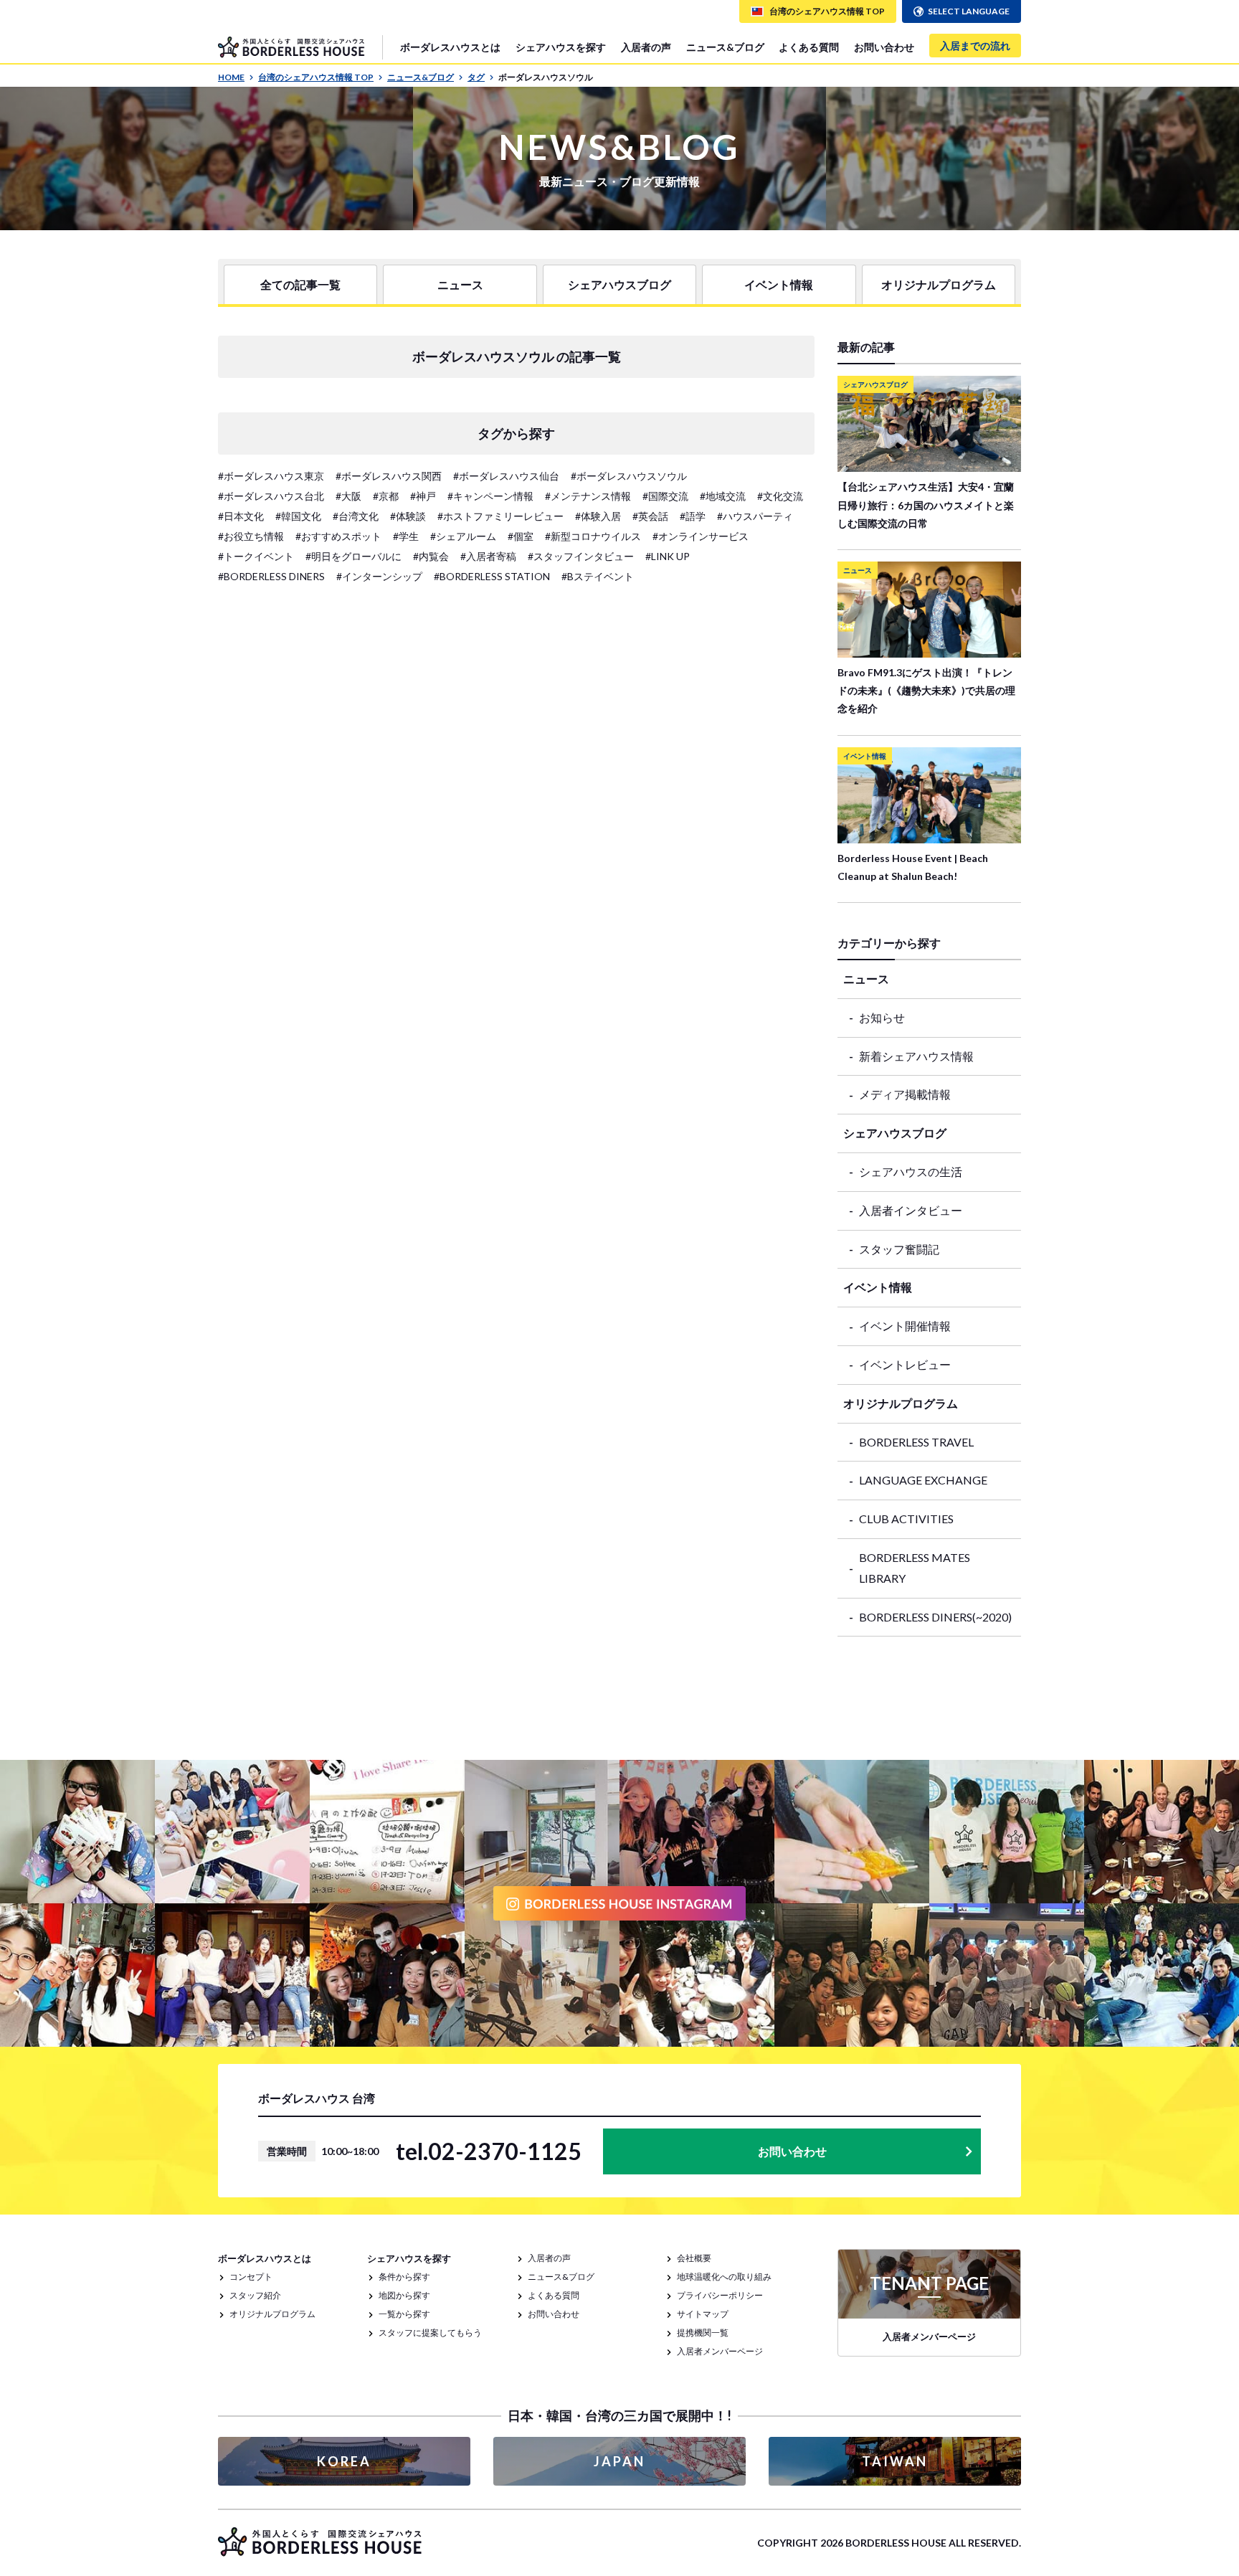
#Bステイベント (598, 576)
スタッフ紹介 (255, 2295)
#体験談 (408, 516)
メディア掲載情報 (905, 1094)
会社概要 (694, 2258)
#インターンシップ (379, 576)
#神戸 (423, 496)
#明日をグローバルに (353, 556)
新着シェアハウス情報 (916, 1056)
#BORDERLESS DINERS (271, 576)
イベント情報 (779, 284)
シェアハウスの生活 (911, 1171)
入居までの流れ (975, 46)
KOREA (344, 2461)
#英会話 (650, 516)
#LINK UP (668, 556)
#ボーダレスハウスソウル (629, 476)
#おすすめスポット (338, 536)
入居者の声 (646, 47)
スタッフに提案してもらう (430, 2333)
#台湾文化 (356, 516)
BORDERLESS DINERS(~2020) (935, 1617)
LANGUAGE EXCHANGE (923, 1480)
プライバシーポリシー (720, 2295)
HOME (231, 77)
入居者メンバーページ (720, 2351)
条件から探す (404, 2277)
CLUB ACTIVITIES (906, 1519)
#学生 (406, 536)
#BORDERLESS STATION (492, 576)
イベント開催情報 (905, 1326)
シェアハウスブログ (619, 284)
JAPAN (619, 2461)
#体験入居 (598, 516)
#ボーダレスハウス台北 (271, 496)
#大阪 (348, 496)
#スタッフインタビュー (581, 556)
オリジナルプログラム (939, 284)
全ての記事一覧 (300, 284)
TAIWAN (895, 2461)
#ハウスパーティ (755, 516)
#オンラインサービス (701, 536)
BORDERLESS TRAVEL (916, 1442)
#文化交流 (780, 496)
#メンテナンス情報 (588, 496)
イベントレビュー (905, 1364)
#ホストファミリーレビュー (500, 516)
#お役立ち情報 (251, 536)
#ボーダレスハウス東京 (271, 476)
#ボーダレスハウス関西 (389, 476)
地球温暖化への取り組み (724, 2277)
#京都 (386, 496)
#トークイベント (256, 556)
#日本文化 (241, 516)
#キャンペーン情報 (490, 496)
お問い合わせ (884, 47)
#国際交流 (665, 496)
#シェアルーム (463, 536)
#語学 (693, 516)
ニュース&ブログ (725, 47)
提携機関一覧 (703, 2333)
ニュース (460, 284)
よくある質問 (809, 47)
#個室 (521, 536)
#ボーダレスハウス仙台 (506, 476)
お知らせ (882, 1017)
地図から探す (404, 2295)
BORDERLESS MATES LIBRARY (915, 1568)
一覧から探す (404, 2314)
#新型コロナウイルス (593, 536)
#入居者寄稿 (488, 556)
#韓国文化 (298, 516)
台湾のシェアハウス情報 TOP (316, 77)
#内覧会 (431, 556)
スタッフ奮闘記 (899, 1249)
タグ (476, 77)
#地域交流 (723, 496)
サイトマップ (703, 2314)
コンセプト (251, 2277)
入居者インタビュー (911, 1210)
